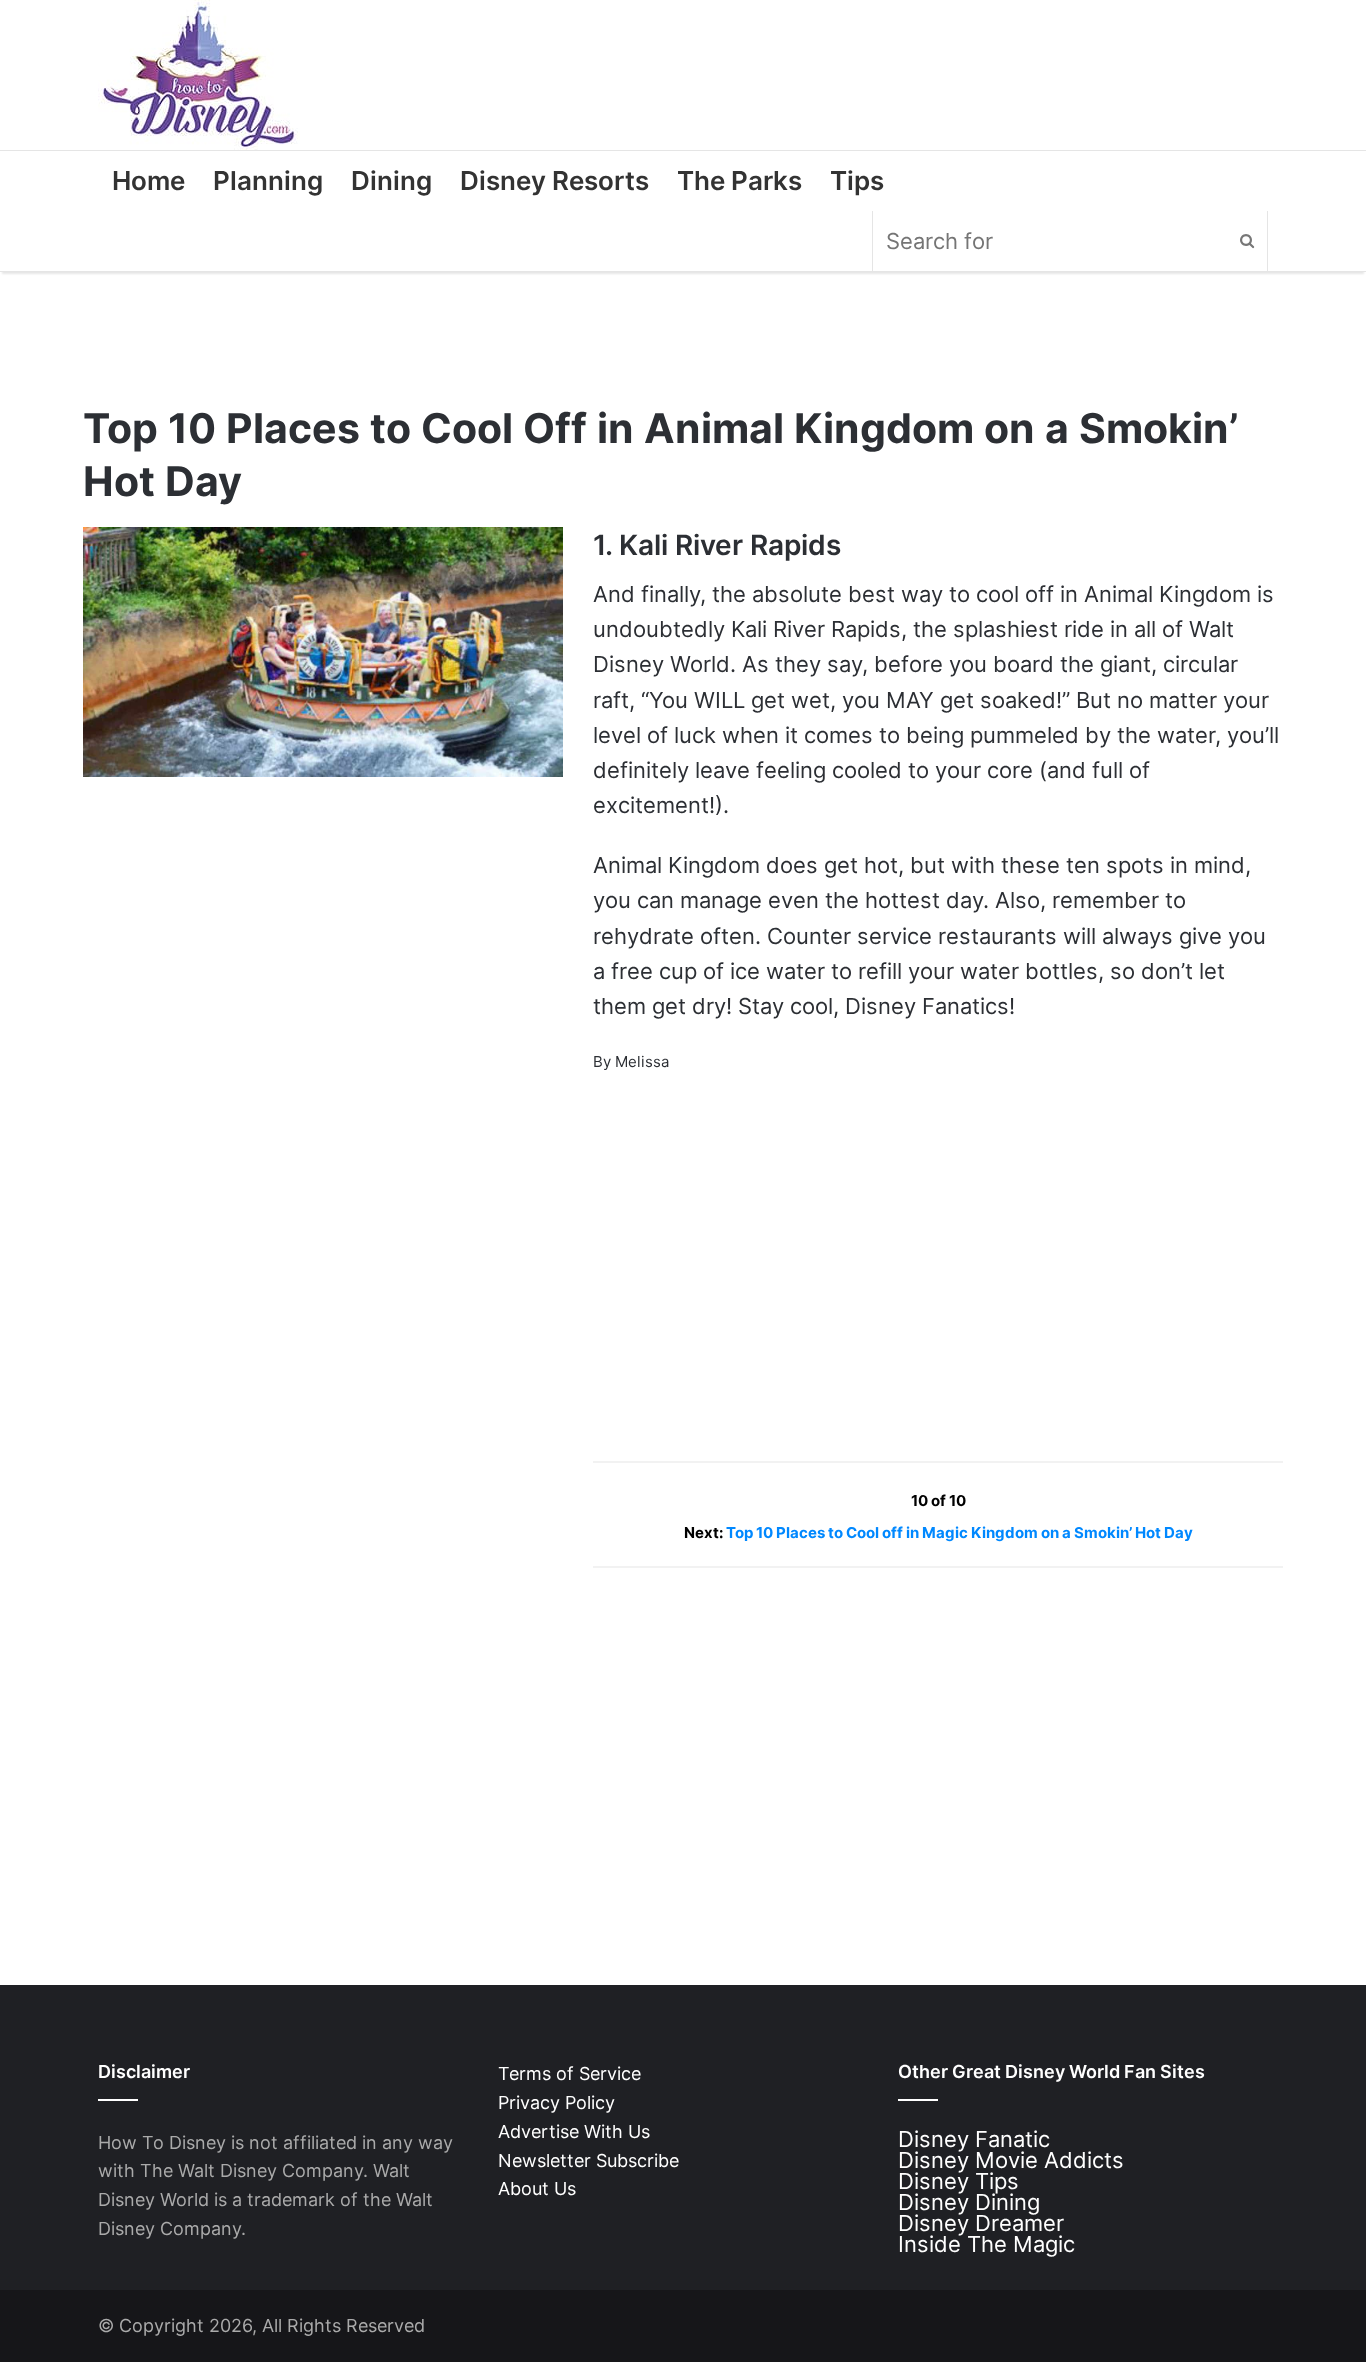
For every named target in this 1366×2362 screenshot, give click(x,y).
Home (148, 180)
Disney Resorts (554, 180)
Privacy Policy (556, 2102)
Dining (391, 180)
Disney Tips (958, 2181)
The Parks (739, 180)
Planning (268, 180)
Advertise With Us (574, 2131)
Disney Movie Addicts (1011, 2160)
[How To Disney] (199, 75)
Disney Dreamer (981, 2223)
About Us (537, 2188)
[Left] (865, 1500)
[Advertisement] (743, 1254)
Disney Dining (969, 2202)
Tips (857, 180)
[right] (1013, 1500)
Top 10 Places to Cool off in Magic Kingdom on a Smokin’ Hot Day (959, 1532)
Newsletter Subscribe (588, 2160)
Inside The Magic (986, 2244)
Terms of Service (569, 2073)
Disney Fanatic (974, 2139)
